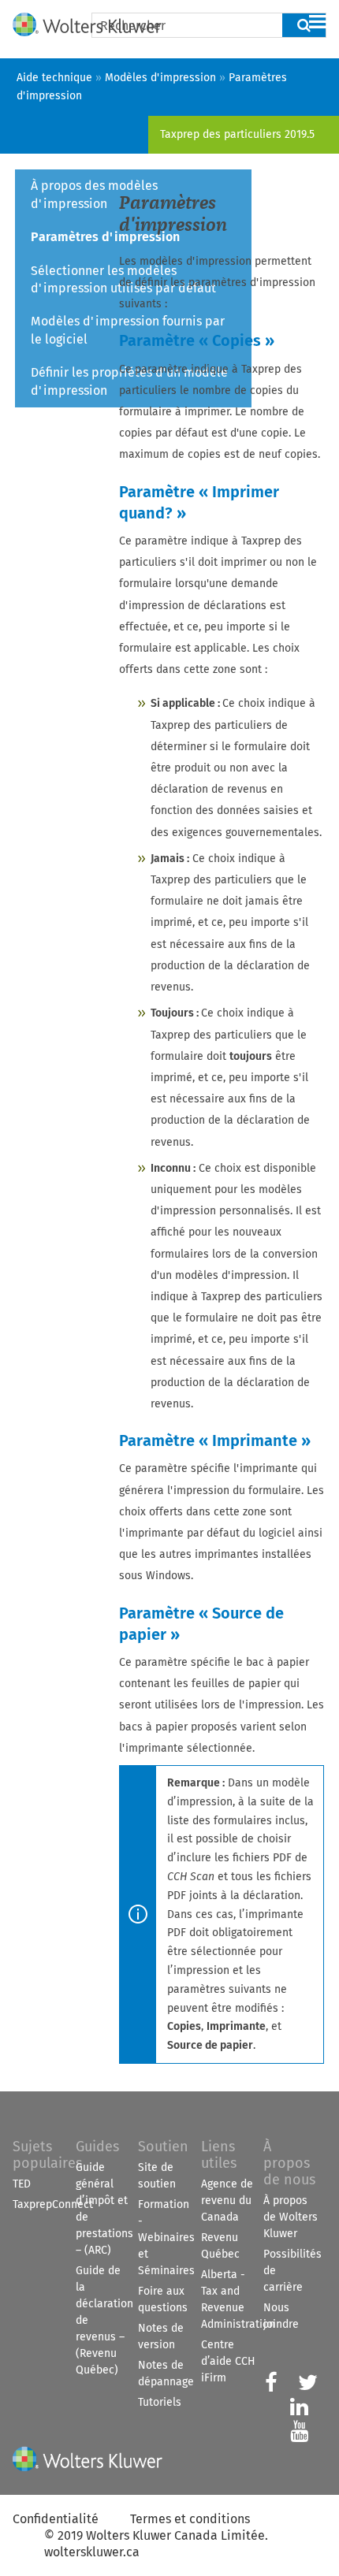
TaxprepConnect (53, 2204)
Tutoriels (160, 2402)
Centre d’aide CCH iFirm (228, 2361)
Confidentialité (56, 2519)
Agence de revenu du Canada (227, 2201)
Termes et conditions (190, 2519)
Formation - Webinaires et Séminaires (166, 2238)
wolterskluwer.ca (92, 2552)
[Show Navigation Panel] (318, 21)
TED (22, 2184)
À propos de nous (289, 2163)
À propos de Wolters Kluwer (291, 2217)
